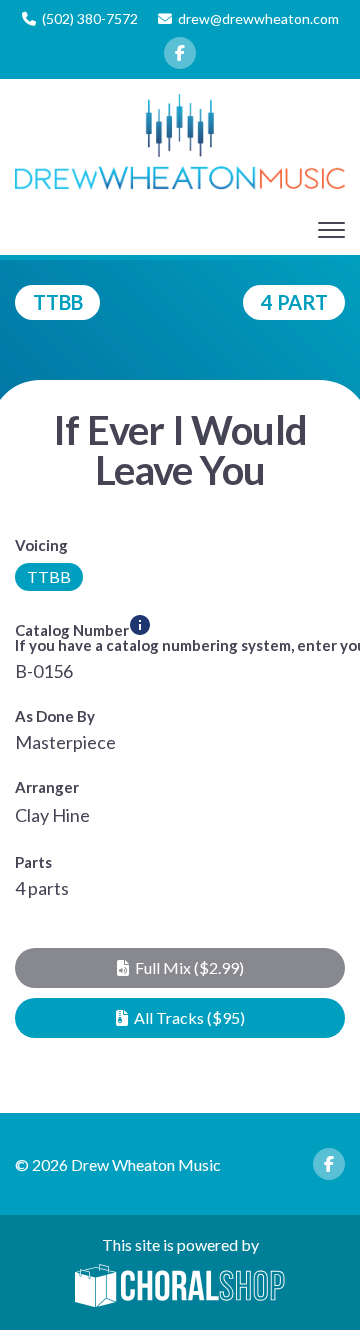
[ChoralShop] (180, 1287)
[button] (180, 968)
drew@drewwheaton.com (258, 18)
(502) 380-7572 (90, 18)
